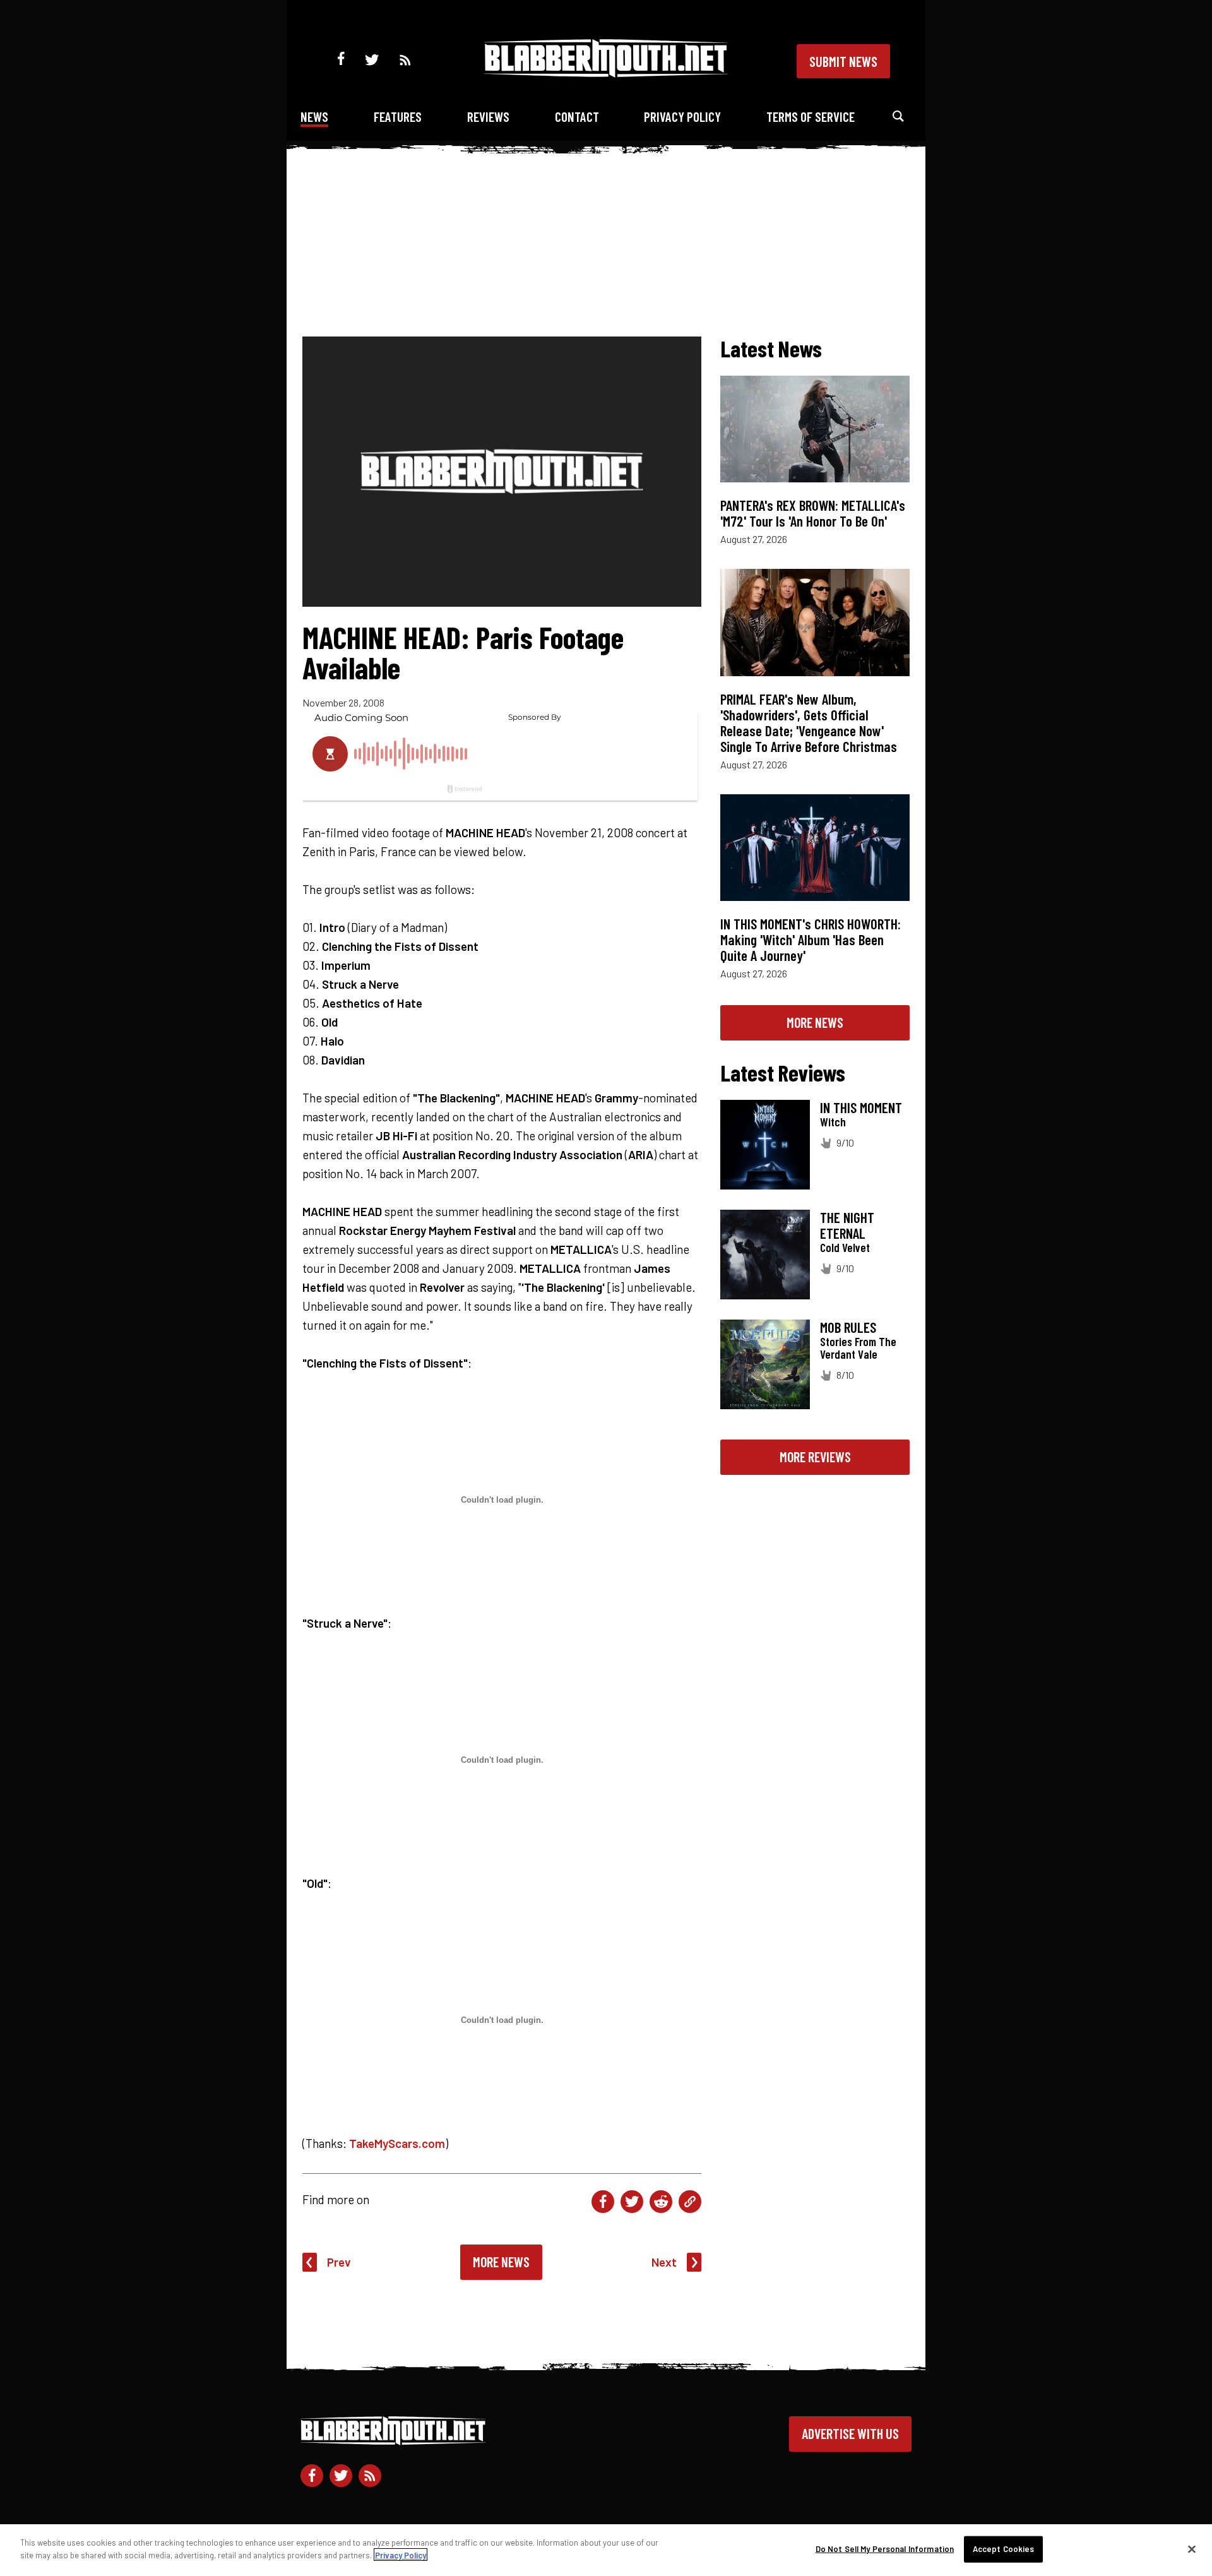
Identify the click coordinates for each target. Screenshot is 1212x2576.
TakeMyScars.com (397, 2143)
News (314, 116)
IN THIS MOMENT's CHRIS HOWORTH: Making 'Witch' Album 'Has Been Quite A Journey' (811, 939)
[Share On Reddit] (661, 2202)
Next (664, 2262)
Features (398, 116)
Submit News (843, 61)
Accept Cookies (1004, 2549)
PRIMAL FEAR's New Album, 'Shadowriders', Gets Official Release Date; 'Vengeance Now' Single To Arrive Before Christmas (809, 723)
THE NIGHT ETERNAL (847, 1225)
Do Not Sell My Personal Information (885, 2549)
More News (501, 2262)
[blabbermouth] (606, 73)
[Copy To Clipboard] (690, 2202)
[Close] (1192, 2549)
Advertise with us (850, 2433)
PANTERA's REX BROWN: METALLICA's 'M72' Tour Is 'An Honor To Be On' (813, 513)
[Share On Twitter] (632, 2202)
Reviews (488, 116)
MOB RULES (848, 1327)
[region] (606, 2550)
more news (815, 1022)
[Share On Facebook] (603, 2202)
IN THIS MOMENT (861, 1107)
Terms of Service (811, 116)
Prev (339, 2262)
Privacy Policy (682, 116)
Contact (577, 116)
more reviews (815, 1457)
